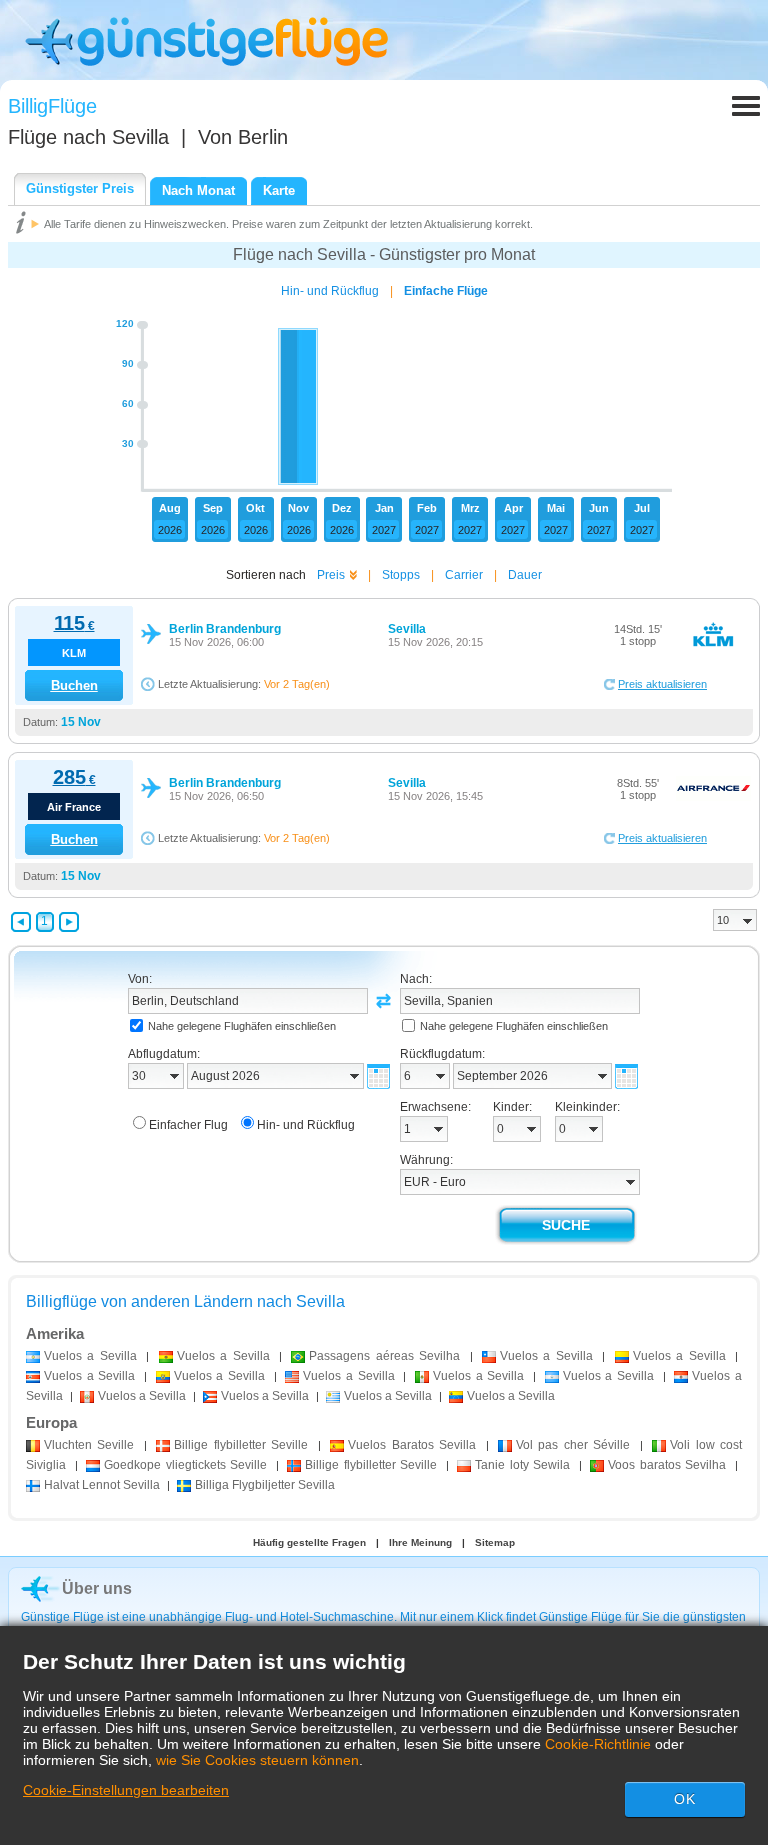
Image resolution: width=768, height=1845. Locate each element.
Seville (89, 1445)
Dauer (525, 575)
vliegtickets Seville (185, 1465)
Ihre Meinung (420, 1542)
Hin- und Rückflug (330, 291)
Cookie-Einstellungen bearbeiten (126, 1790)
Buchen (74, 685)
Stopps (401, 575)
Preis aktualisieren (662, 684)
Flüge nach (88, 137)
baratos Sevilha (667, 1465)
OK (685, 1799)
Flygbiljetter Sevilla (265, 1485)
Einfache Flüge (446, 291)
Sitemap (495, 1542)
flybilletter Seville (241, 1445)
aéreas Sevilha (384, 1356)
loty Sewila (522, 1465)
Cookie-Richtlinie (598, 1744)
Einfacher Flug (188, 1125)
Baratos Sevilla (412, 1445)
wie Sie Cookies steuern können (257, 1760)
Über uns (97, 1588)
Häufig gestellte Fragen (309, 1542)
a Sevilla (90, 1356)
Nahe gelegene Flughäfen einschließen (242, 1026)
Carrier (464, 575)
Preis (331, 575)
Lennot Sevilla (102, 1485)
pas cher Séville (573, 1445)
